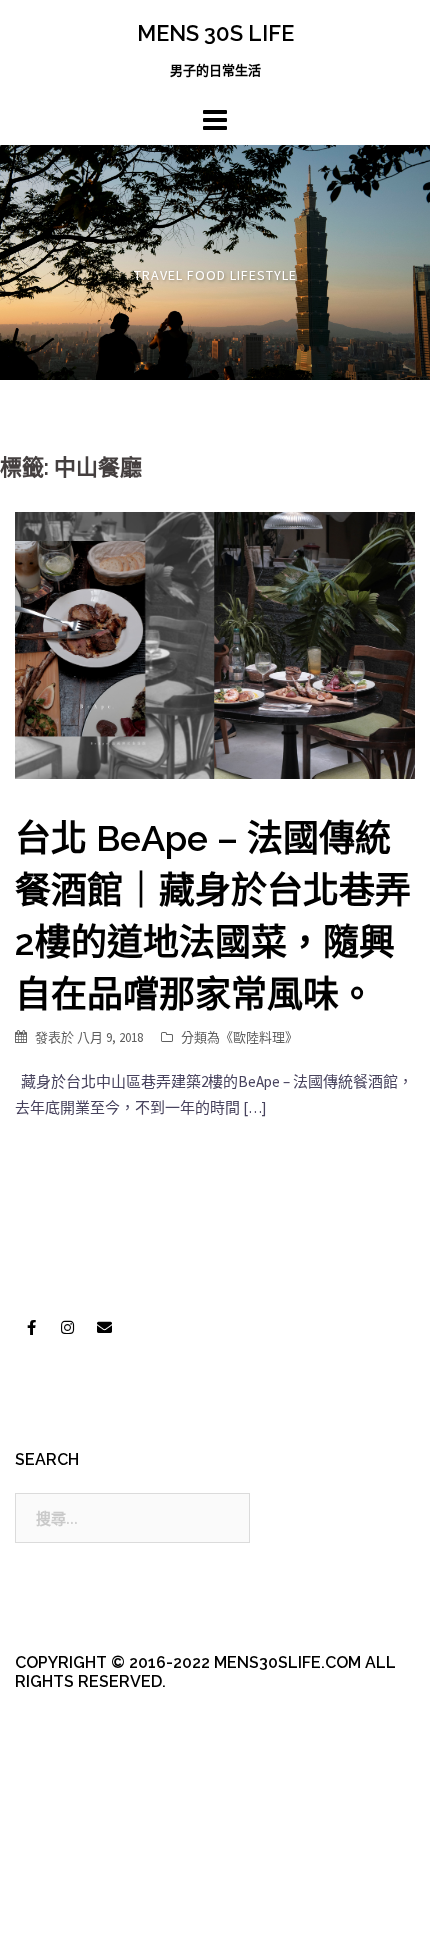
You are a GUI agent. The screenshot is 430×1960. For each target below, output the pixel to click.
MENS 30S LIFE (215, 33)
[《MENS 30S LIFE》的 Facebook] (31, 1328)
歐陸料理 (259, 1037)
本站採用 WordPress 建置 (97, 1892)
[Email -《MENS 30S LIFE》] (104, 1328)
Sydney (56, 1927)
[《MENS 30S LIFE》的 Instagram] (68, 1328)
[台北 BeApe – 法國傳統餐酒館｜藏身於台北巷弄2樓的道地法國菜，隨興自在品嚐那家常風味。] (215, 643)
